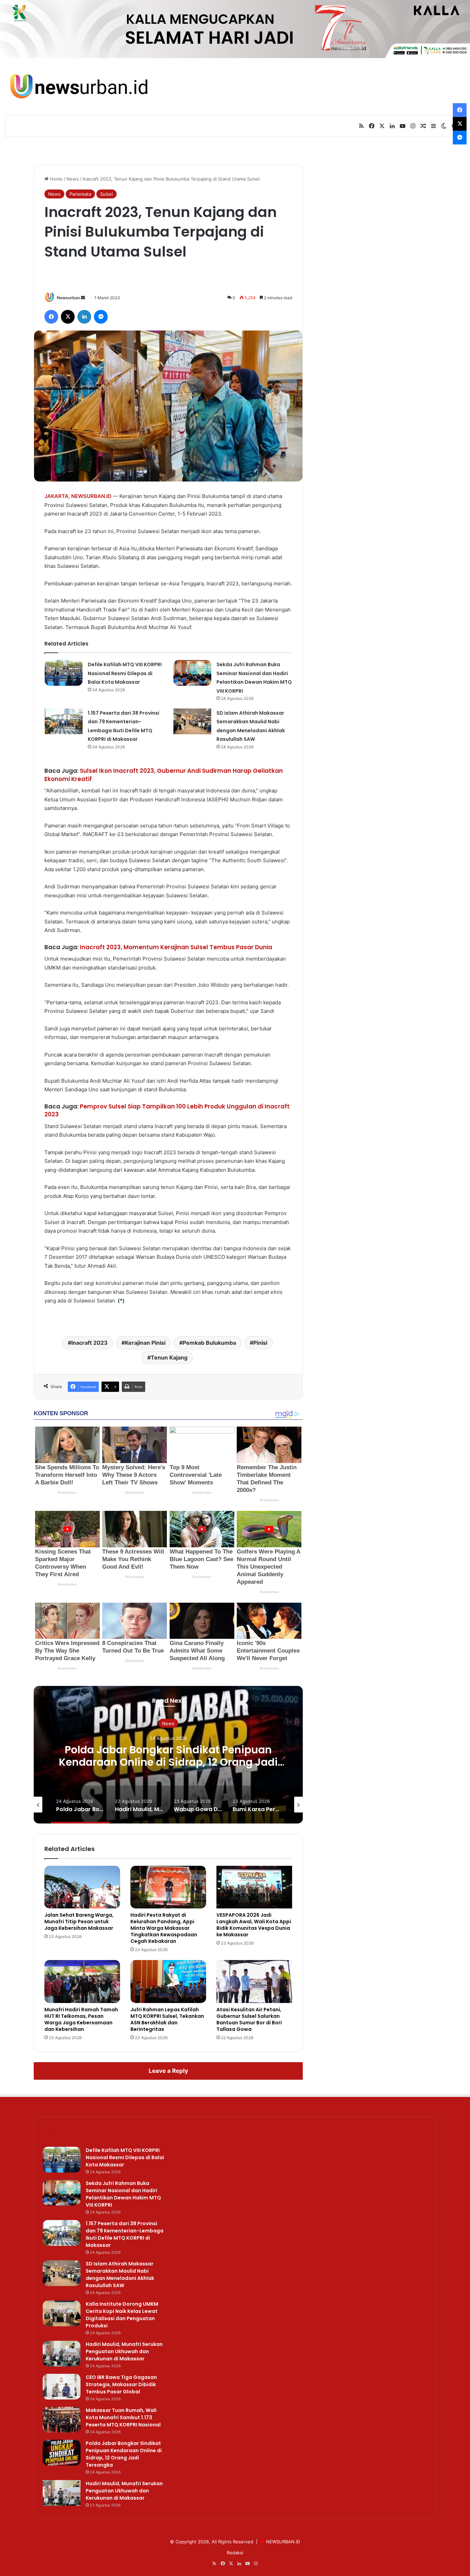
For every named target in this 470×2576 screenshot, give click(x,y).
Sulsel (106, 194)
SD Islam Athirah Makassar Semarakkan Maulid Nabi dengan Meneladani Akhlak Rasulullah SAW (120, 2275)
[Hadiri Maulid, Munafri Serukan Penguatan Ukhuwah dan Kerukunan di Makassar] (62, 2354)
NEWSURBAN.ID (91, 496)
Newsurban (68, 298)
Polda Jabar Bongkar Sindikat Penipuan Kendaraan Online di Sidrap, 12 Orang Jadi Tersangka (168, 1762)
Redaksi (235, 2553)
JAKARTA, (57, 496)
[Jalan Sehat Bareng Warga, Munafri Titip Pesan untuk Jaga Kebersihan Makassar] (82, 1887)
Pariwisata (80, 194)
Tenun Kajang (169, 1357)
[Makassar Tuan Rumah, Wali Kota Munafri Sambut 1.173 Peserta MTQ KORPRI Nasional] (62, 2420)
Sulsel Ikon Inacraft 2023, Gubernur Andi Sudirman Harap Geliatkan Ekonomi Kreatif (164, 775)
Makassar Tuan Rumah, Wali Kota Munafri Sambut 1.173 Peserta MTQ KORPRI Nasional (123, 2417)
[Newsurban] (78, 87)
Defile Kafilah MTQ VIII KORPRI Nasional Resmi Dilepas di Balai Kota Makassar (125, 673)
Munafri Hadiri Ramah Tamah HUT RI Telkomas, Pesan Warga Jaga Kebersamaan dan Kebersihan (81, 2019)
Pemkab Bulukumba (209, 1343)
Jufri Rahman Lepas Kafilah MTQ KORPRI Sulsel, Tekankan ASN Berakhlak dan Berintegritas (167, 2019)
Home (56, 179)
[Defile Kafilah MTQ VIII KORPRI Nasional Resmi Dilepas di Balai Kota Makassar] (64, 673)
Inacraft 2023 (89, 1343)
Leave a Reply (168, 2071)
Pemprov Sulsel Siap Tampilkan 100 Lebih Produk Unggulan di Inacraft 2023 (167, 1111)
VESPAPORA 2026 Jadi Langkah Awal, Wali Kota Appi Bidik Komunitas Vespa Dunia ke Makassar (254, 1925)
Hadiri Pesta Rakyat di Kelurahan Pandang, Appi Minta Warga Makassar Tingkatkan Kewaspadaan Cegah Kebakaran (164, 1928)
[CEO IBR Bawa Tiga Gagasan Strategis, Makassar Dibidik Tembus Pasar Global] (62, 2387)
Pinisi (260, 1343)
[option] (168, 1755)
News (73, 179)
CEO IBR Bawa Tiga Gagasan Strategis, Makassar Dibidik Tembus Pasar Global (121, 2384)
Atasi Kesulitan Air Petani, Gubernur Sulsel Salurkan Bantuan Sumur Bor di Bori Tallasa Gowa (249, 2019)
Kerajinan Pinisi (145, 1343)
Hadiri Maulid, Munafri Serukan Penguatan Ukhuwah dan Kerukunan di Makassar (124, 2351)
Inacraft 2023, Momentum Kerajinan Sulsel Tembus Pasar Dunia (176, 947)
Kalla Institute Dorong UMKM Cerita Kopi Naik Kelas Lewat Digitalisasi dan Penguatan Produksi (122, 2315)
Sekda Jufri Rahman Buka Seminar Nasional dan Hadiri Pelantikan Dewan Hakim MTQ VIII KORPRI (123, 2194)
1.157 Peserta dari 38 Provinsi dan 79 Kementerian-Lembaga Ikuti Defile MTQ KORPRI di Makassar (125, 2234)
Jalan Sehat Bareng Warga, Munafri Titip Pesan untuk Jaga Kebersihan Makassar (79, 1922)
